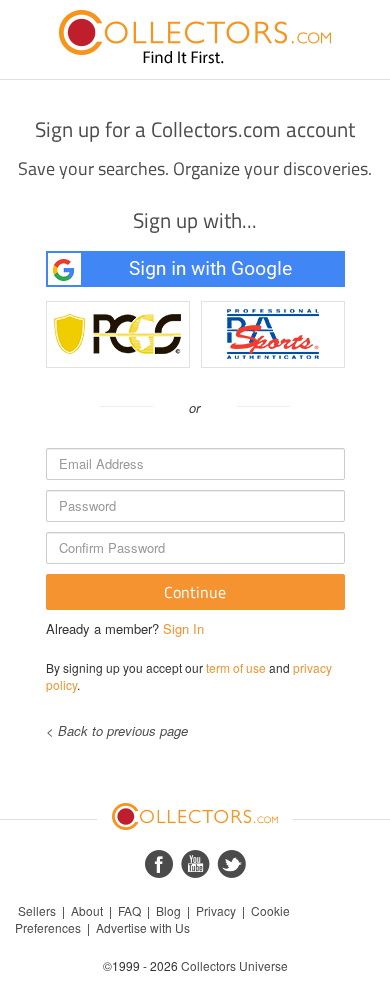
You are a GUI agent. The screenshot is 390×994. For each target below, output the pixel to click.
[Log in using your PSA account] (273, 334)
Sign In (183, 628)
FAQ (129, 910)
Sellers (37, 910)
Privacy (216, 910)
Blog (168, 910)
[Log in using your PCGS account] (118, 334)
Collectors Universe (234, 965)
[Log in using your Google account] (195, 269)
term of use (236, 667)
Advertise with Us (143, 927)
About (87, 910)
